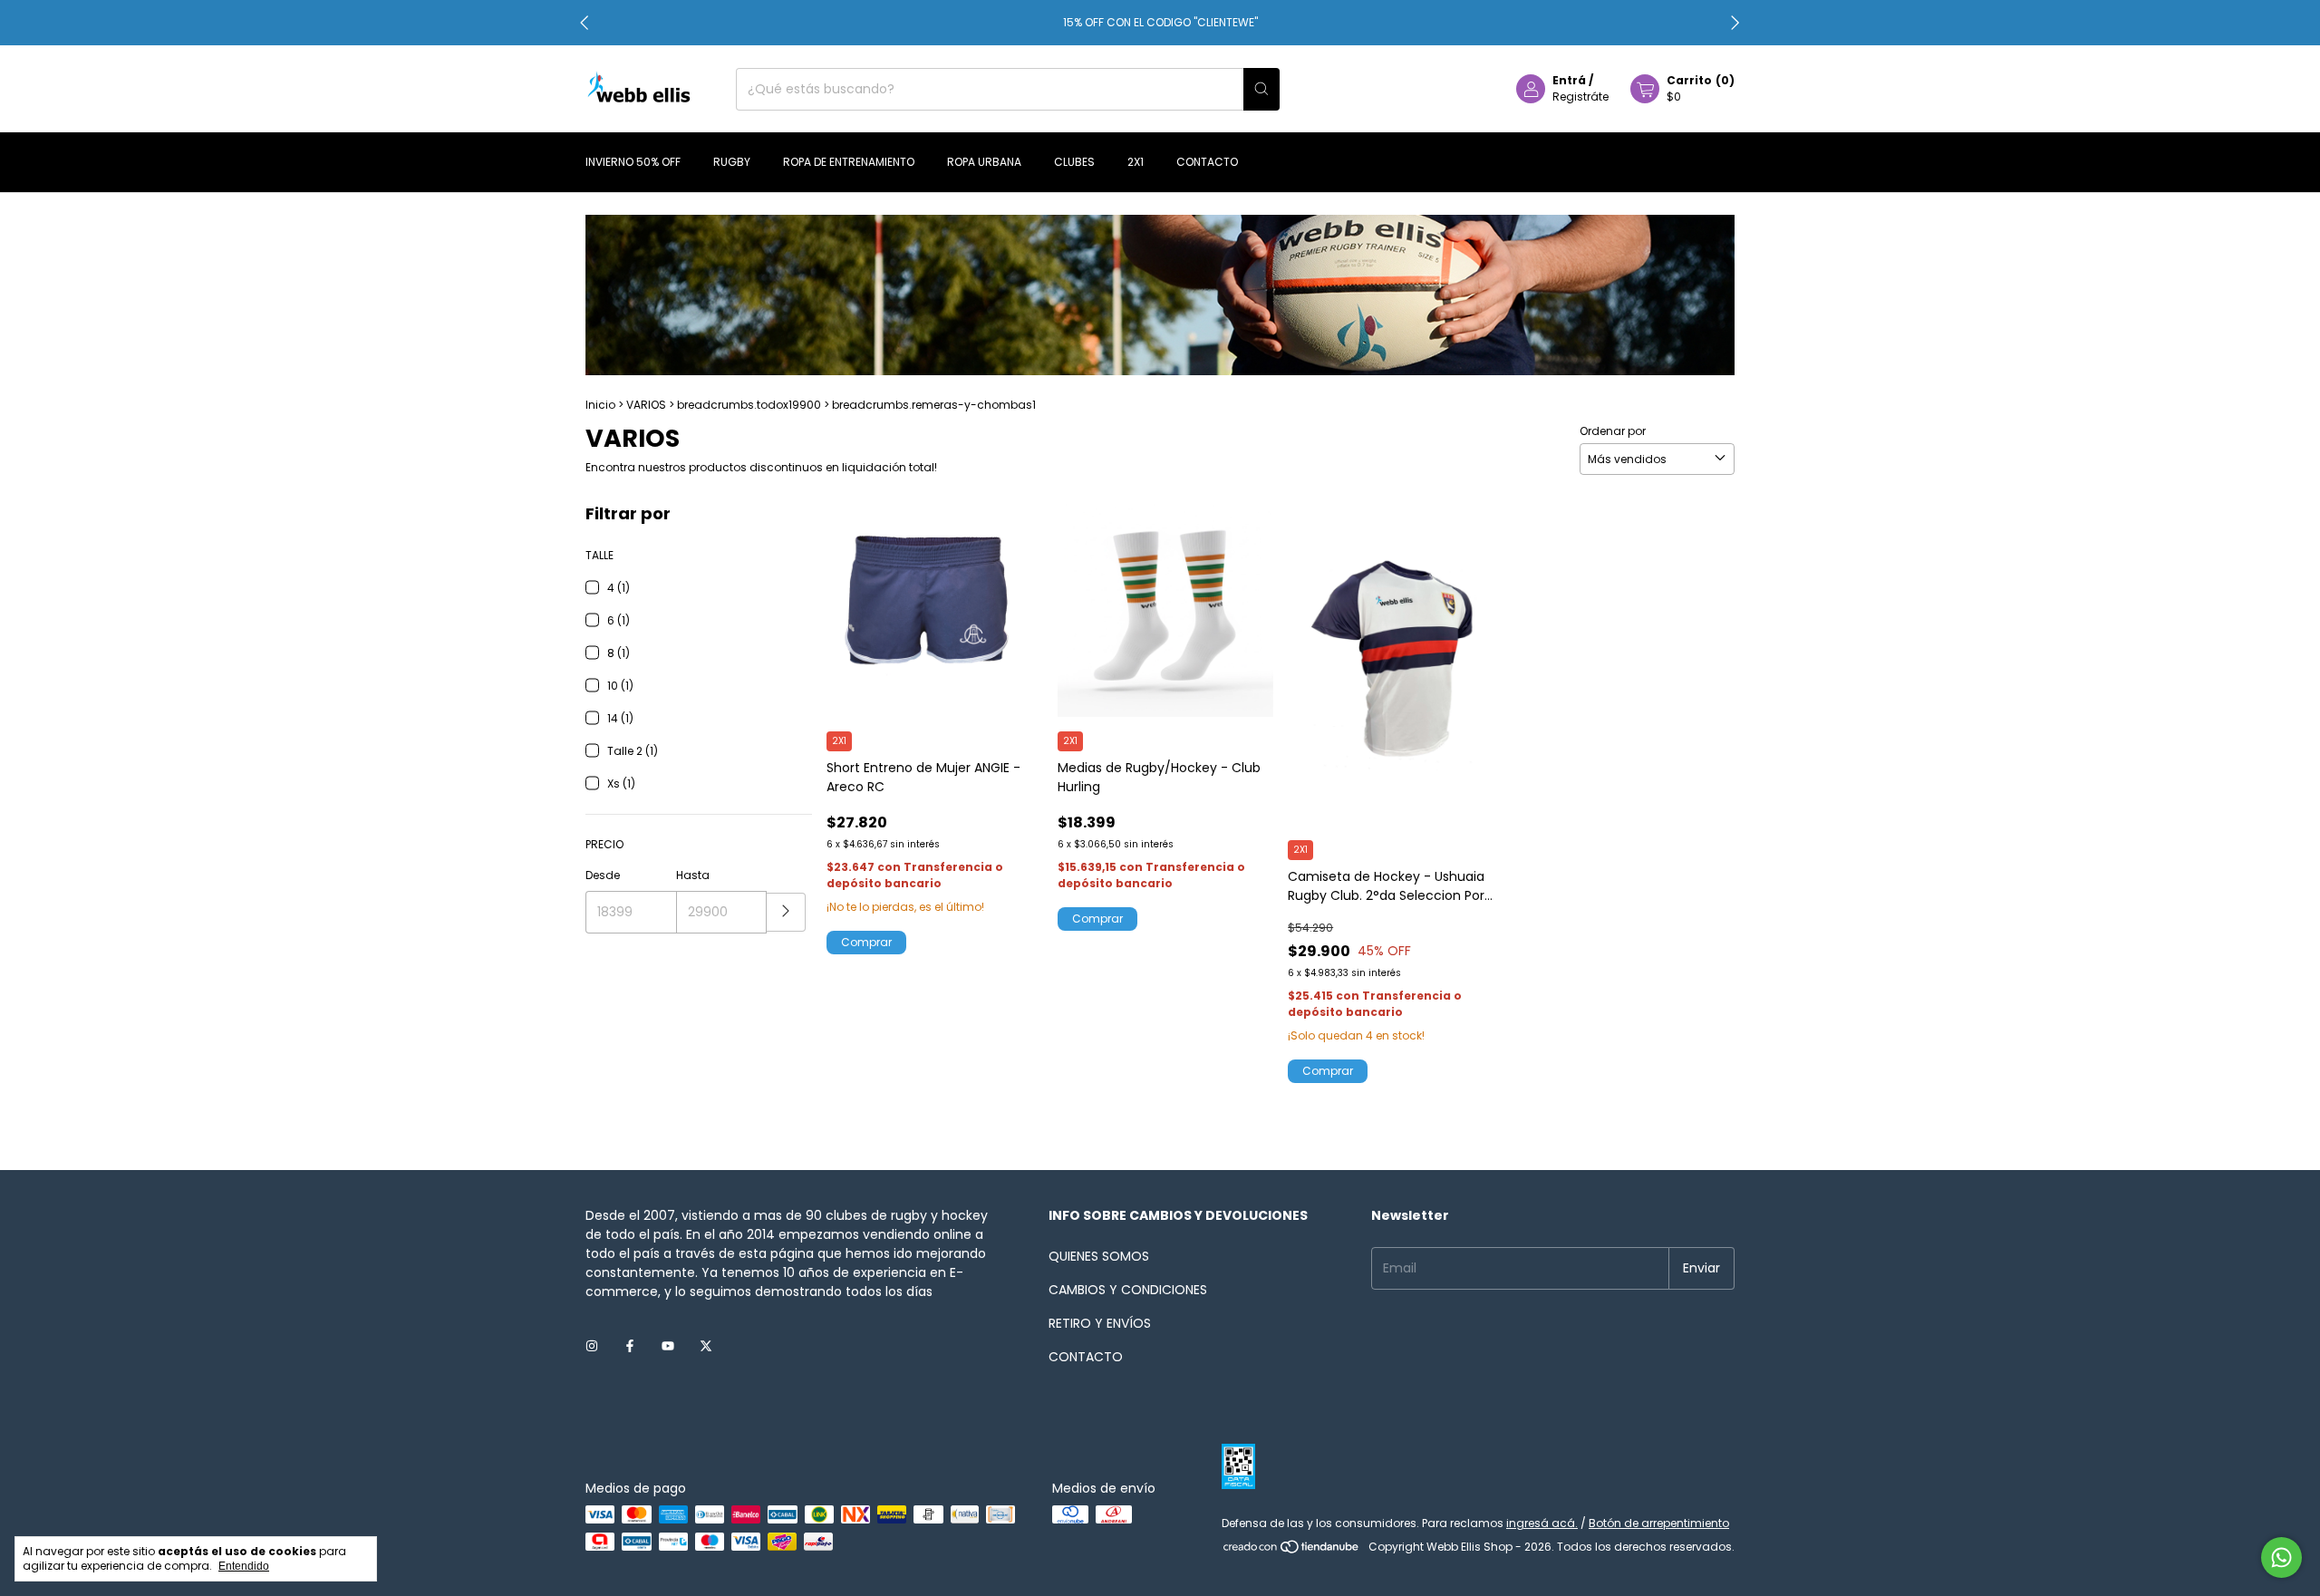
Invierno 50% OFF (633, 162)
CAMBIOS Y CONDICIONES (1128, 1290)
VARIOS (646, 405)
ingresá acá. (1542, 1523)
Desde (603, 875)
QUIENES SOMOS (1099, 1256)
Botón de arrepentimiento (1659, 1523)
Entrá (1569, 80)
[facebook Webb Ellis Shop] (630, 1347)
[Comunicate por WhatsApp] (2281, 1557)
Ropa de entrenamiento (849, 162)
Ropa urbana (984, 162)
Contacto (1207, 162)
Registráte (1580, 97)
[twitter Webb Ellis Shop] (706, 1347)
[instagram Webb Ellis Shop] (592, 1347)
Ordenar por (1613, 431)
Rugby (732, 162)
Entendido (244, 1566)
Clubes (1074, 162)
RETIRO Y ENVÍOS (1100, 1323)
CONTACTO (1086, 1357)
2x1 (1136, 162)
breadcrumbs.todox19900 (749, 405)
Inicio (600, 405)
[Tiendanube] (1292, 1551)
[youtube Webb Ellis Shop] (668, 1347)
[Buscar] (1261, 89)
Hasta (693, 875)
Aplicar (786, 912)
